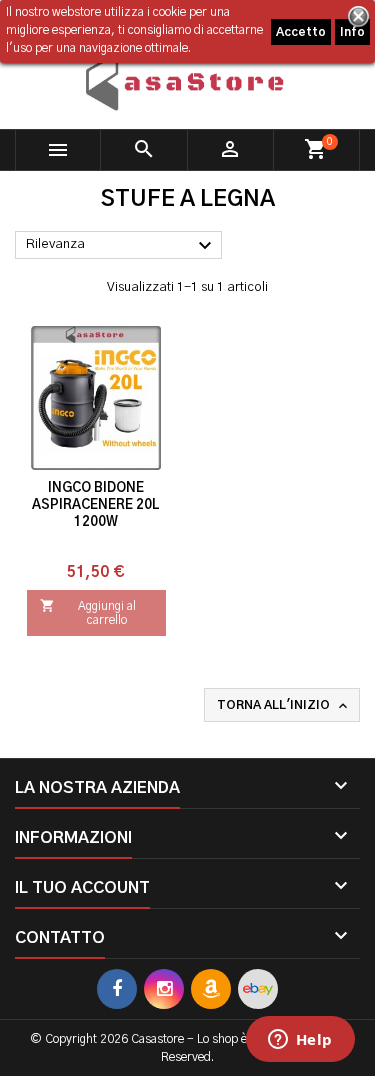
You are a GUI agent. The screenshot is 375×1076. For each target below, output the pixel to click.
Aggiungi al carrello (88, 612)
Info (352, 32)
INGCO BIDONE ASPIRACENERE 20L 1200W (96, 505)
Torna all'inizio (284, 706)
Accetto (301, 32)
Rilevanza (121, 246)
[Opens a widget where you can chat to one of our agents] (300, 1041)
